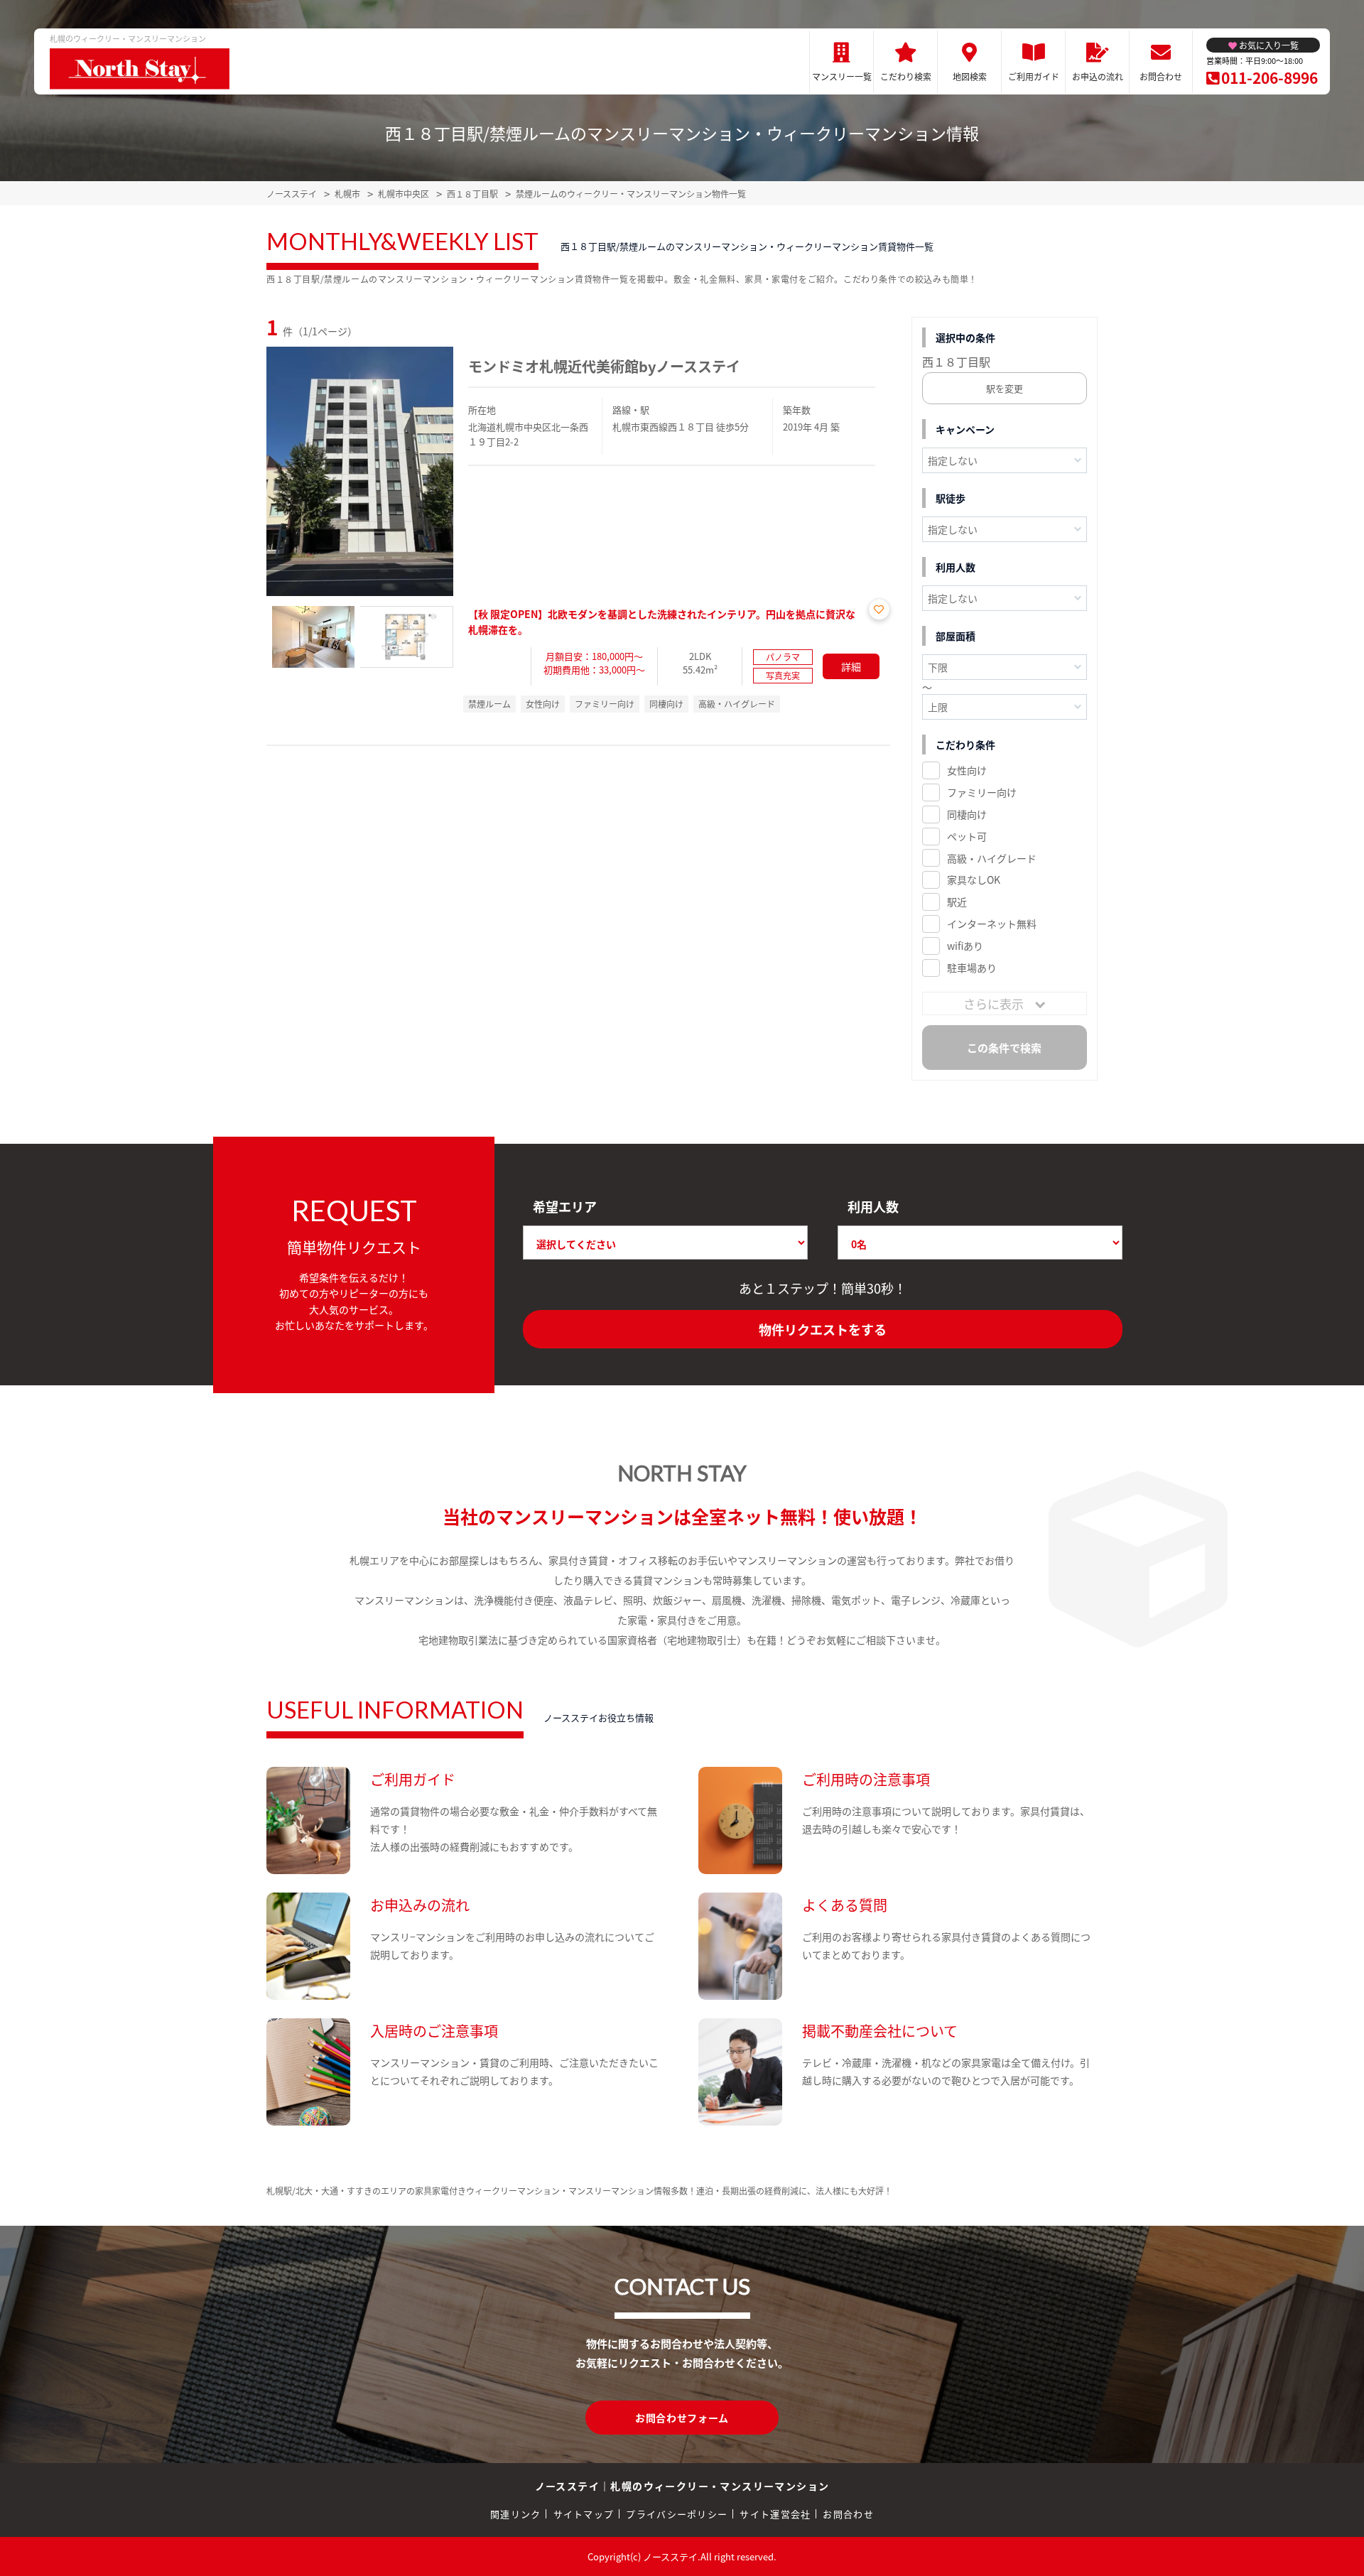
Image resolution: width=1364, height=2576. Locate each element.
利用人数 (873, 1206)
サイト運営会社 (775, 2514)
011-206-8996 (1270, 77)
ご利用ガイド (1034, 76)
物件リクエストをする (823, 1329)
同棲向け (967, 814)
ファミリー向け (982, 792)
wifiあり (965, 946)
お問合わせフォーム (682, 2418)
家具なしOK (974, 880)
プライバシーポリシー (677, 2514)
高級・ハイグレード (992, 858)
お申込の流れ (1098, 76)
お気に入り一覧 (1269, 45)
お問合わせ (1161, 76)
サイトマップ (584, 2514)
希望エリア (565, 1206)
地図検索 (970, 76)
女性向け (967, 770)
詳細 (851, 666)
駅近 (957, 902)
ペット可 (967, 836)
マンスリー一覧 (842, 76)
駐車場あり (972, 968)
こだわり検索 (906, 76)
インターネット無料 (992, 924)
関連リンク (516, 2514)
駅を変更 (1005, 388)
